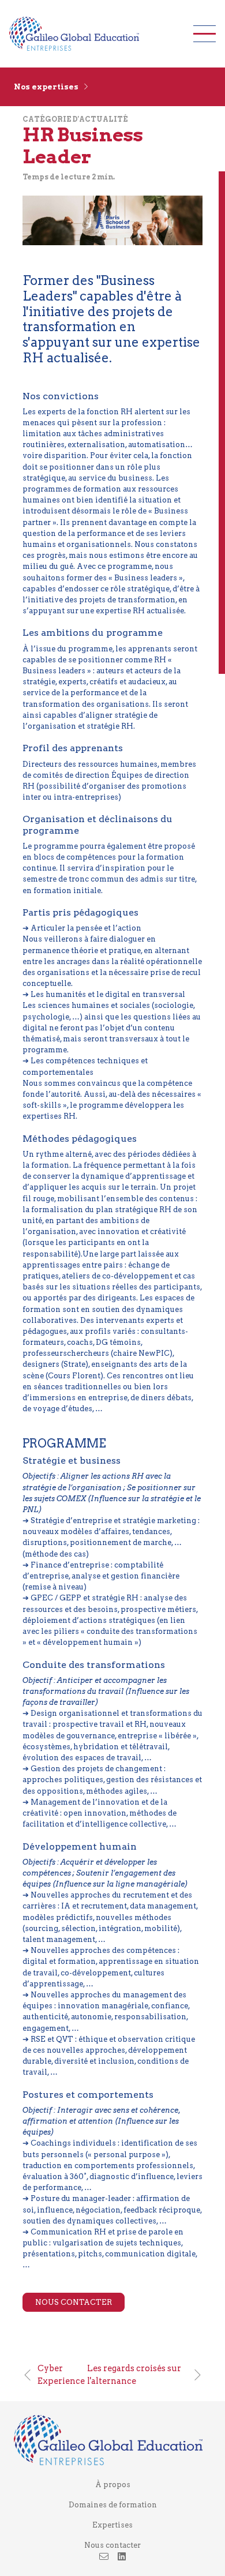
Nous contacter (112, 2545)
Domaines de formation (113, 2505)
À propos (113, 2485)
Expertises (112, 2525)
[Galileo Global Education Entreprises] (96, 34)
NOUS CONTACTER (74, 2302)
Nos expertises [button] (46, 87)
